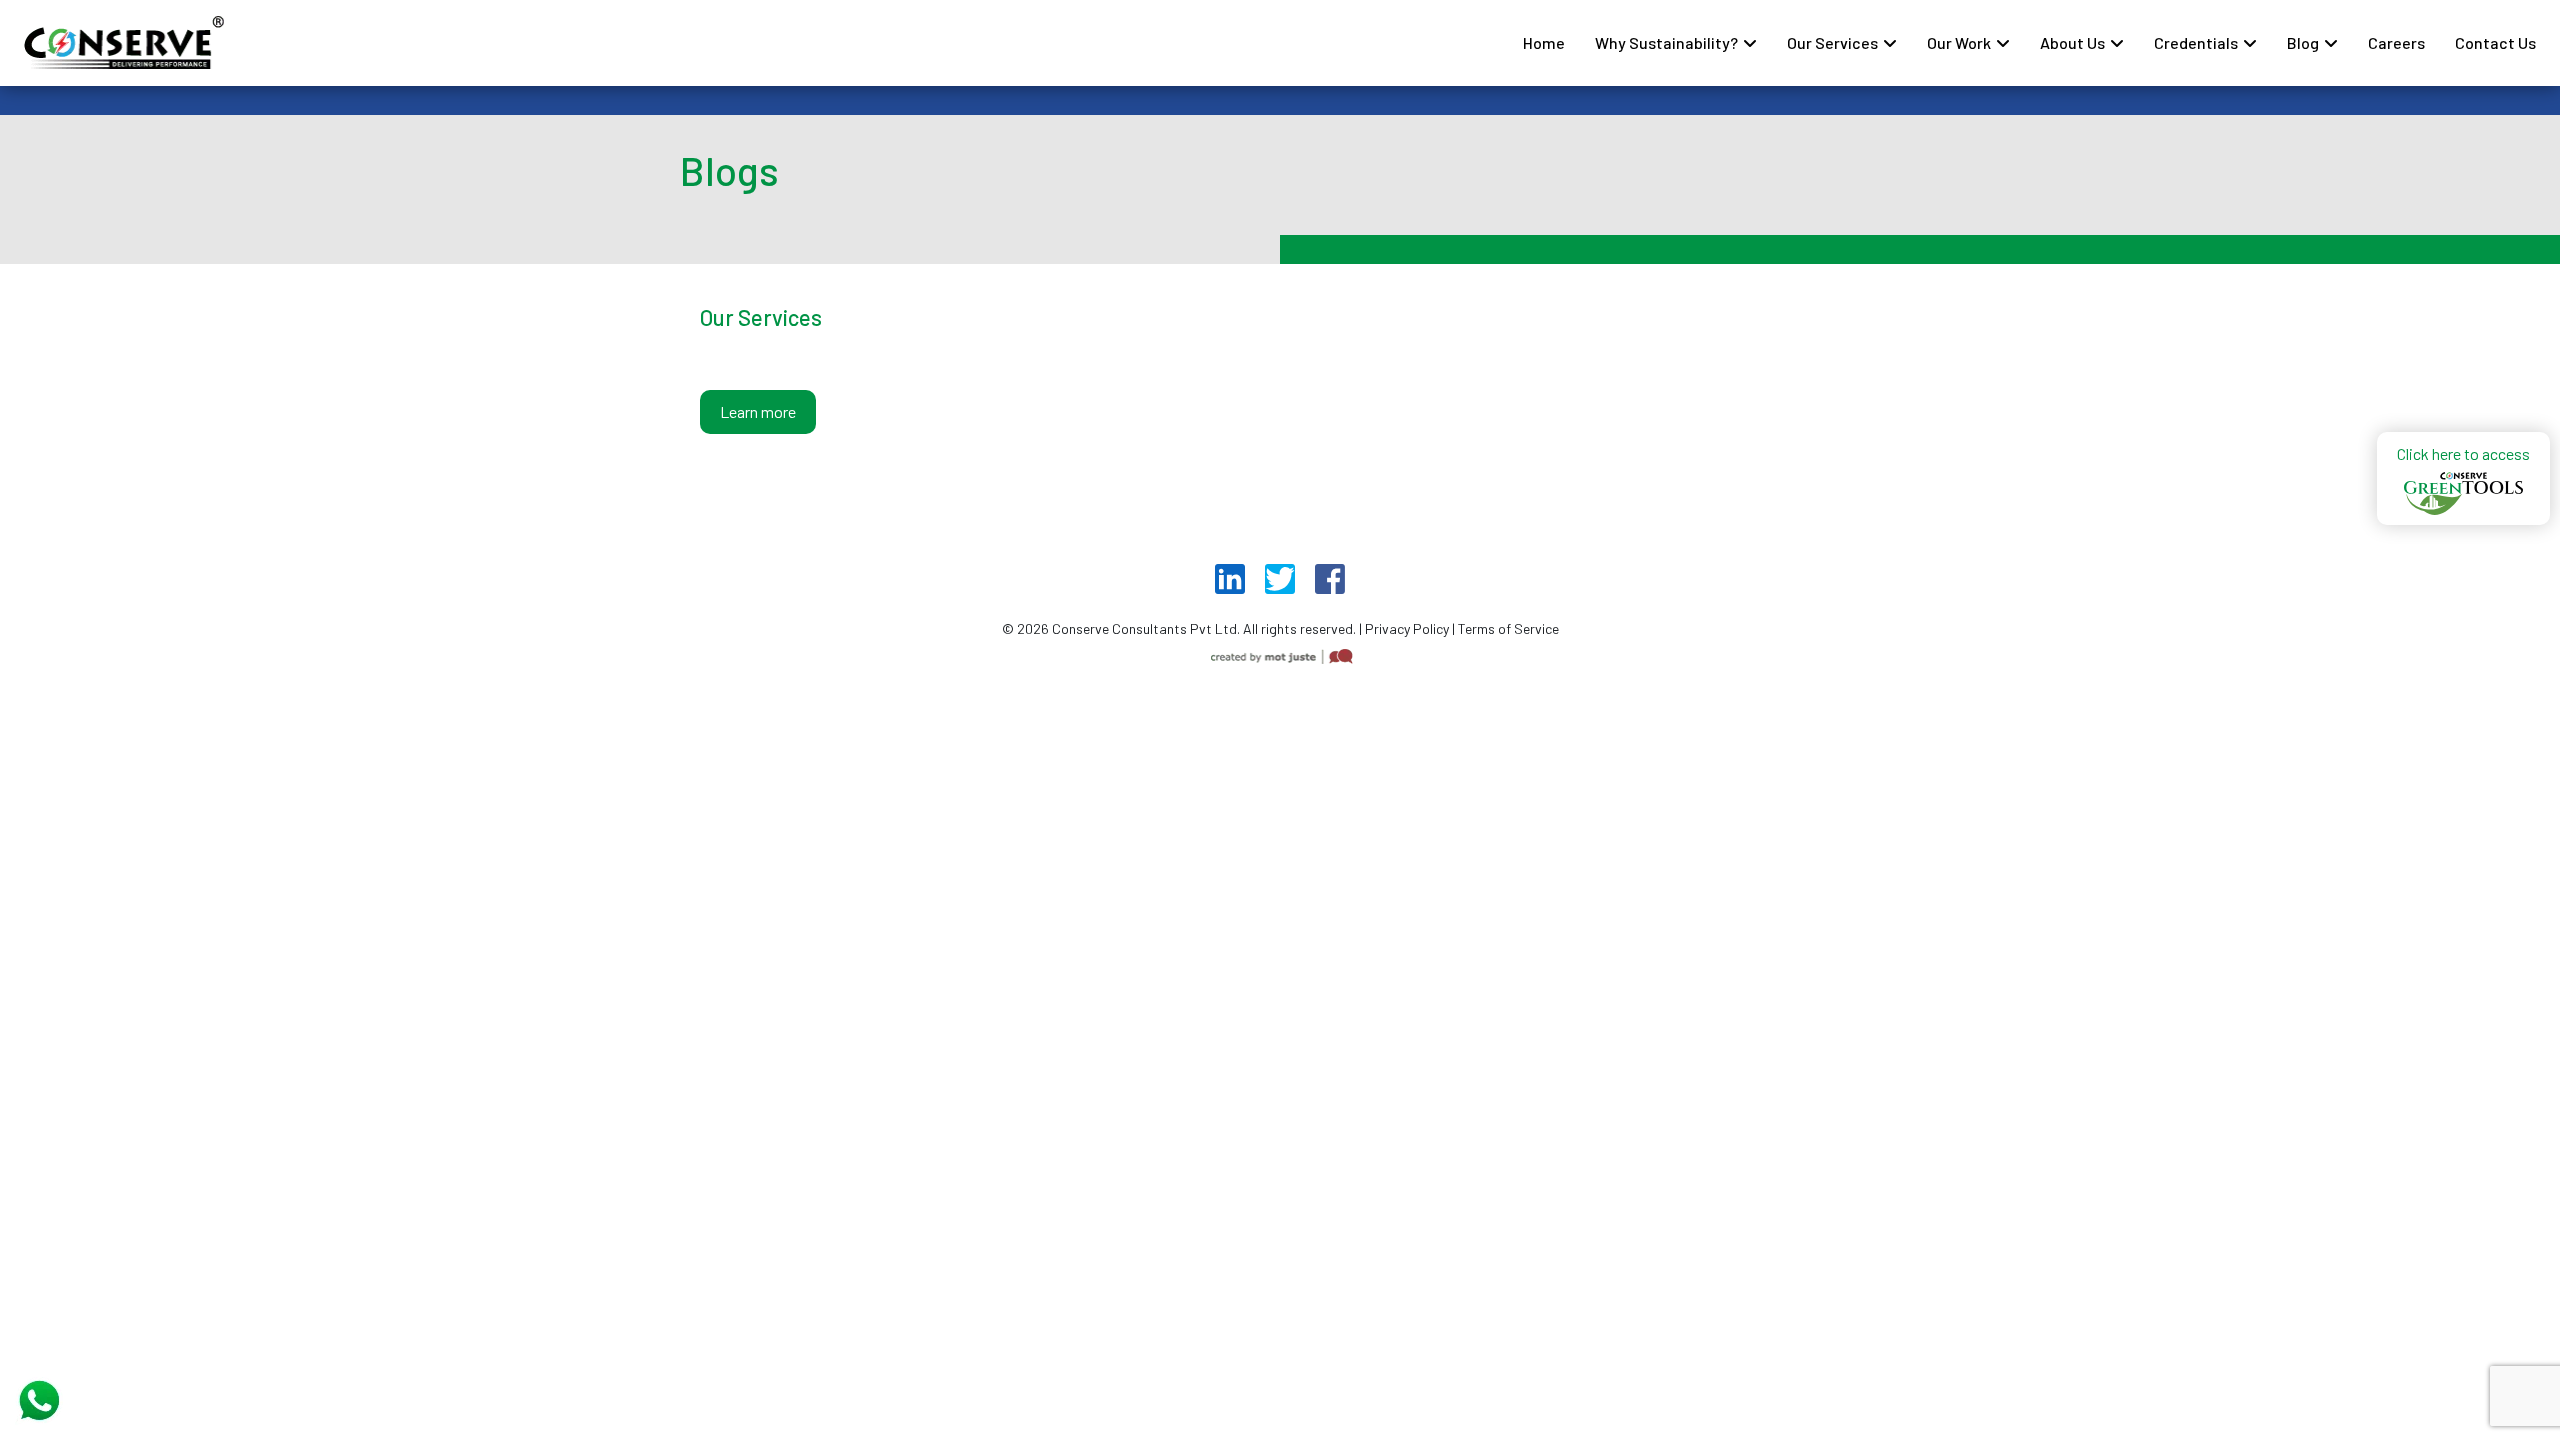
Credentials (2196, 42)
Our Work (1959, 42)
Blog (2303, 42)
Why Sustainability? (1666, 42)
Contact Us (2495, 42)
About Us (2072, 42)
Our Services (1832, 42)
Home (1544, 42)
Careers (2396, 42)
